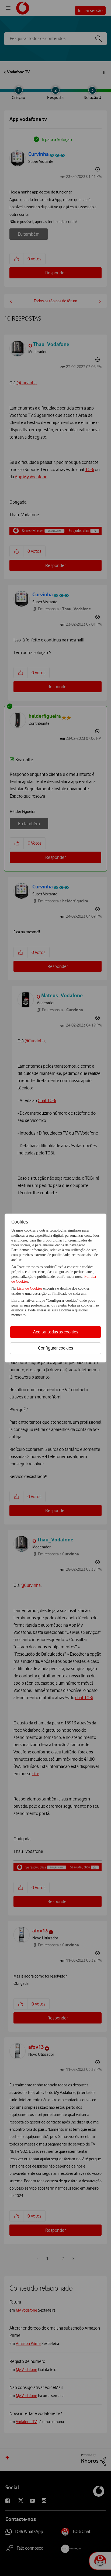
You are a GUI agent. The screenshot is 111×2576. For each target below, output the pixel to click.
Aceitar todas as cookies (56, 1332)
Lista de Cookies (30, 1288)
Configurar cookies (55, 1348)
